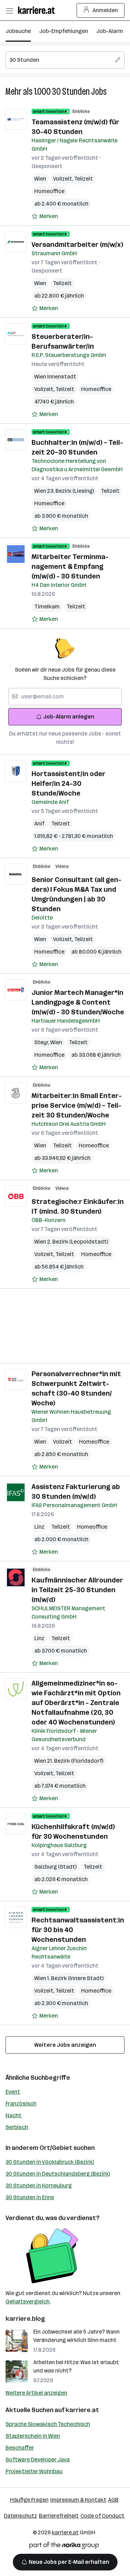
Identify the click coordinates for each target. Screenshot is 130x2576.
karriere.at (82, 2410)
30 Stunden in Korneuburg (39, 2186)
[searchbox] (65, 60)
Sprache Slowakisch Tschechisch (48, 2424)
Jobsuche (18, 31)
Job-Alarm (110, 31)
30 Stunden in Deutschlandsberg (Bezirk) (58, 2174)
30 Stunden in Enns (30, 2197)
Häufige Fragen (29, 2500)
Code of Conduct (102, 2516)
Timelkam (47, 606)
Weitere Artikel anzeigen (36, 2393)
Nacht (14, 2115)
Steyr (42, 1042)
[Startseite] (38, 10)
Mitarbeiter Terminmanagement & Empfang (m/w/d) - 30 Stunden (70, 566)
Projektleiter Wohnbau (34, 2471)
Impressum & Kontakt (78, 2500)
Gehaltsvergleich (28, 2301)
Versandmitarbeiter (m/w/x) (77, 244)
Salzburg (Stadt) (55, 1867)
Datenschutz (20, 2516)
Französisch (21, 2104)
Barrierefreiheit (59, 2516)
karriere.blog (25, 2319)
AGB (113, 2500)
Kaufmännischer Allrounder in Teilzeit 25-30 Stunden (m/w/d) (77, 1590)
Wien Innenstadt (55, 377)
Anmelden (105, 10)
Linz (39, 1527)
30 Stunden (71, 92)
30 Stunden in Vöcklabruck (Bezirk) (50, 2162)
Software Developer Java (38, 2459)
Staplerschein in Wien (33, 2436)
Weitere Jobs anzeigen (65, 2045)
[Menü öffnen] (9, 10)
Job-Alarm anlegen (69, 717)
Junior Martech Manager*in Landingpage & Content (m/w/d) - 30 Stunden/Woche (78, 1002)
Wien (40, 179)
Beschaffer (20, 2448)
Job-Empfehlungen (64, 31)
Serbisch (17, 2127)
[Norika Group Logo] (64, 2547)
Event (13, 2092)
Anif (39, 824)
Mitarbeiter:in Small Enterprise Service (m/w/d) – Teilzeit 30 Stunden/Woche (77, 1105)
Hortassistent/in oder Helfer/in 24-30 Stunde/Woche (68, 783)
